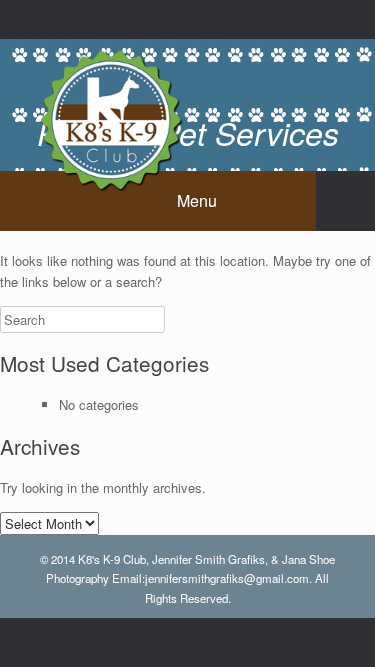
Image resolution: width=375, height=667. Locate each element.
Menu (197, 200)
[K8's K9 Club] (110, 119)
